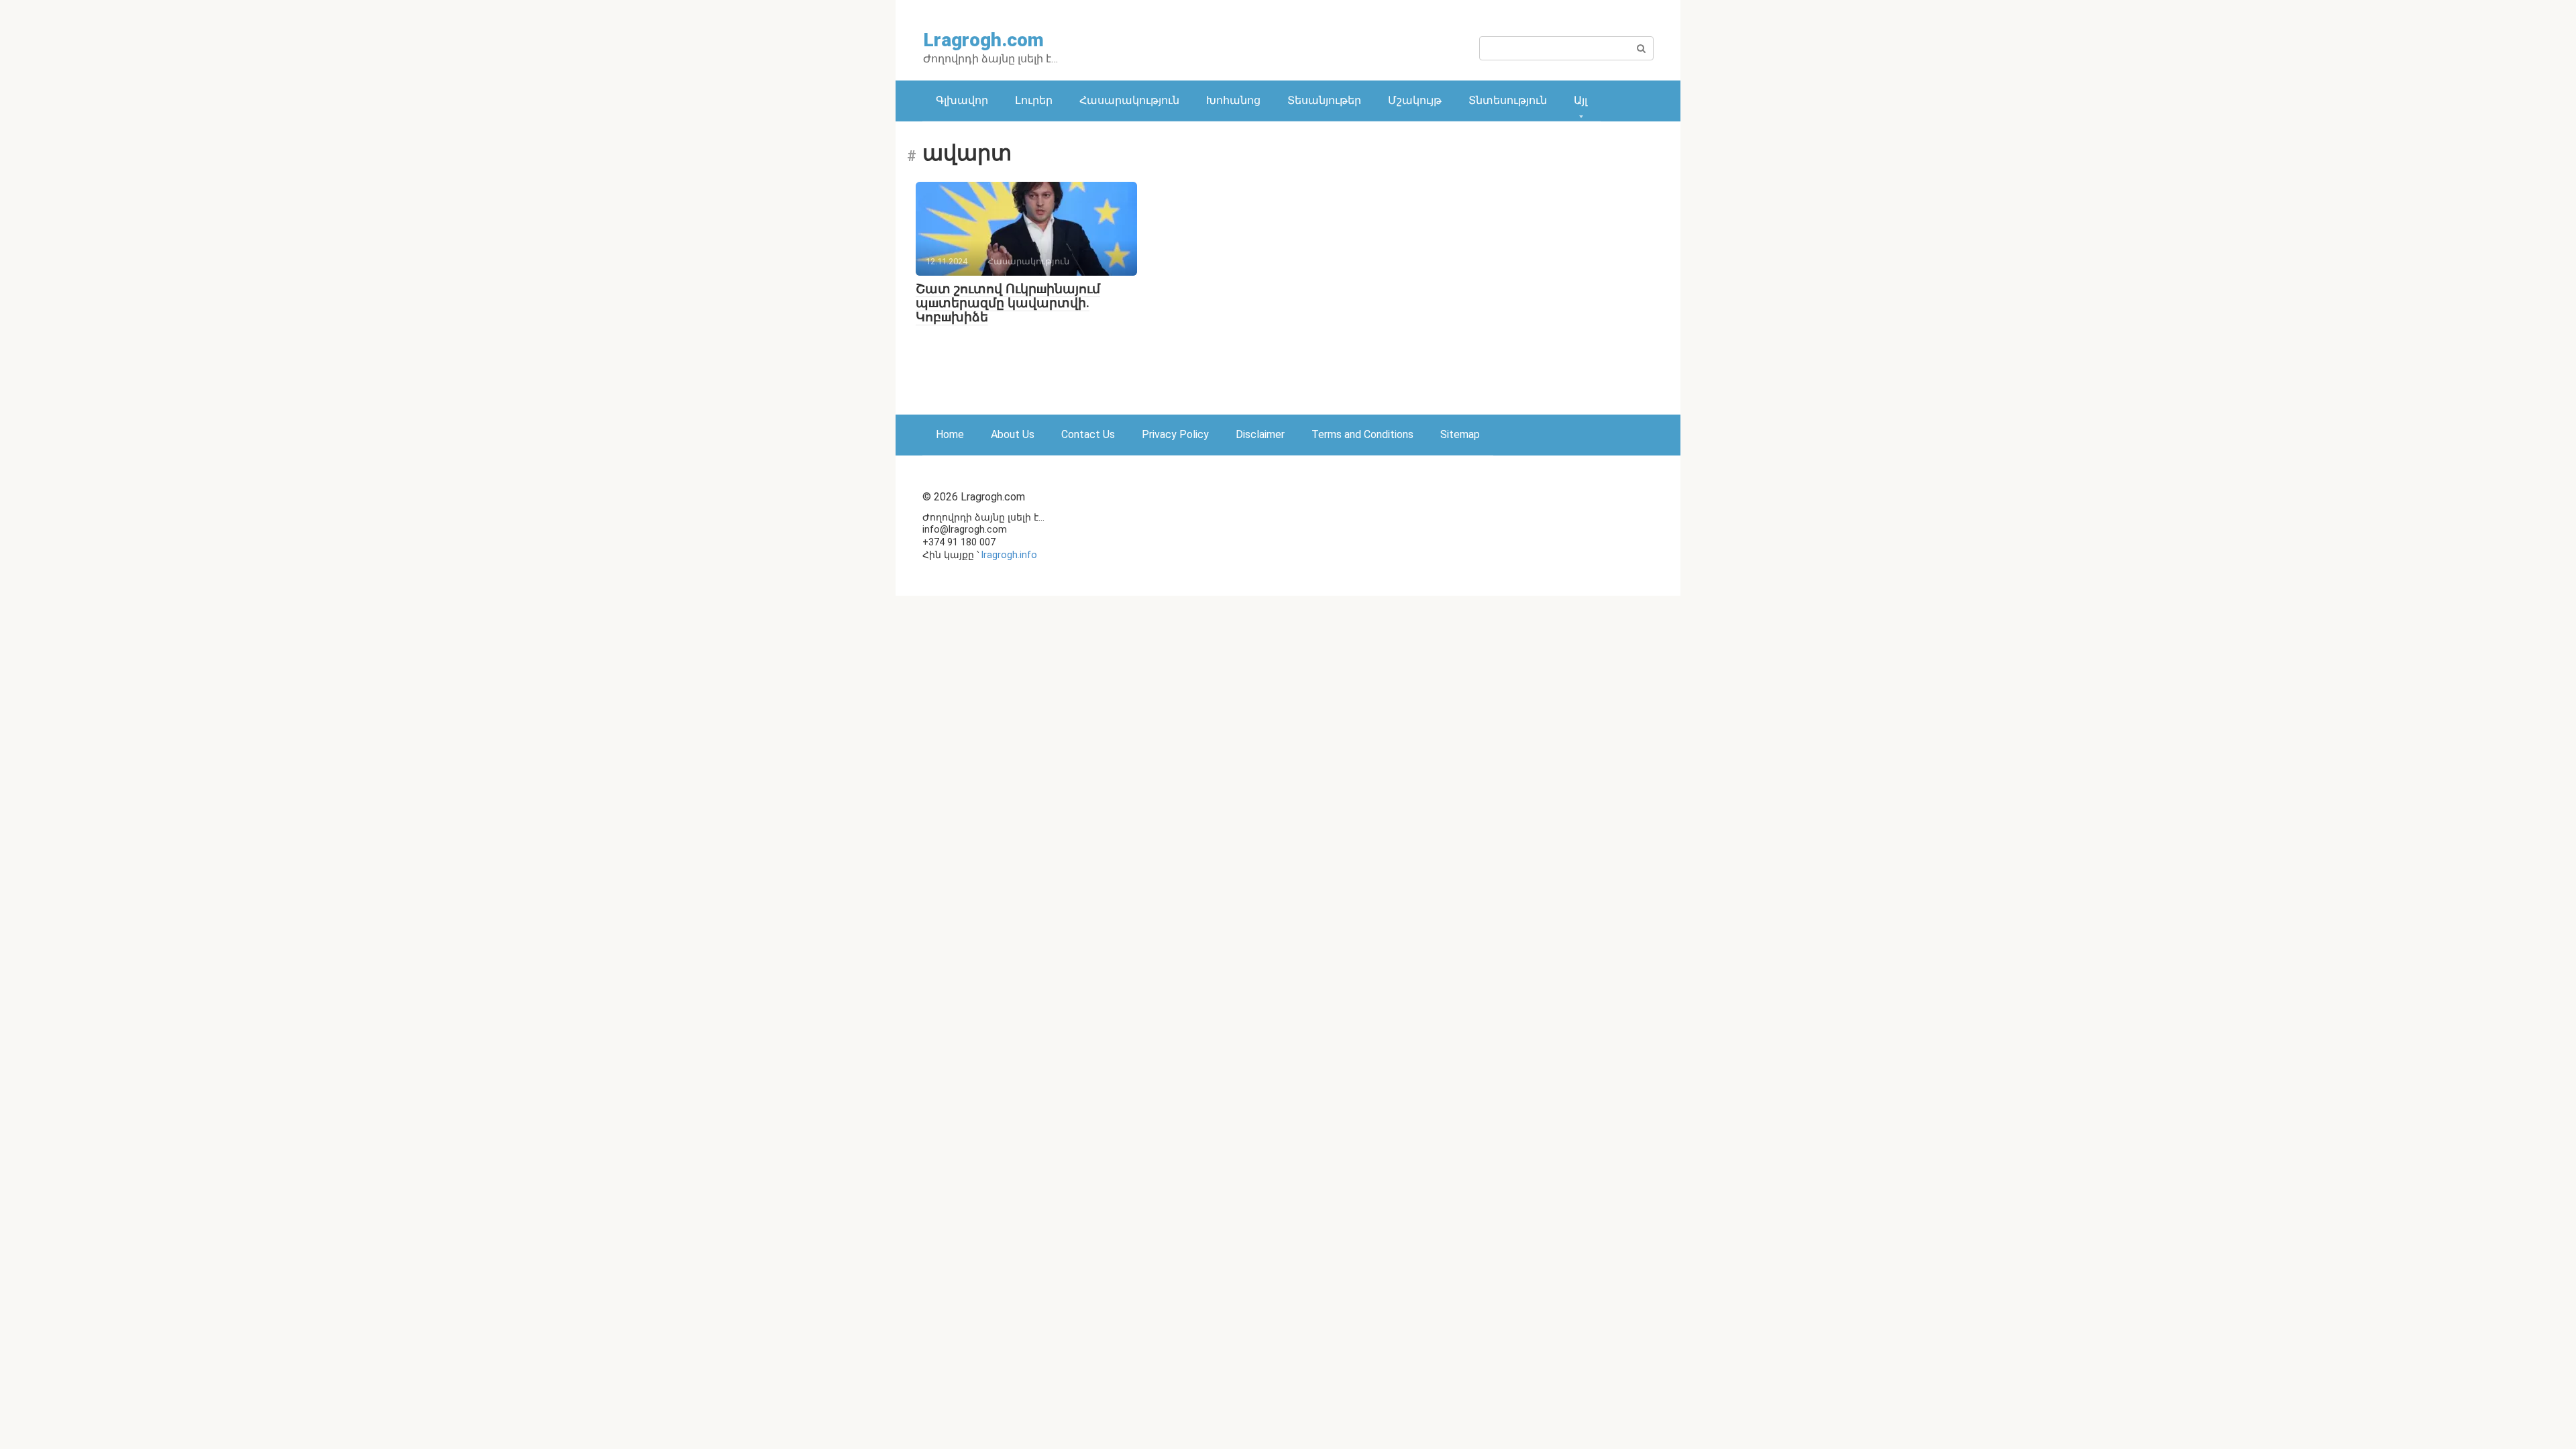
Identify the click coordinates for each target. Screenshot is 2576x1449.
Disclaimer (1260, 434)
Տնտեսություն (1508, 100)
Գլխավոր (962, 100)
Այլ (1580, 100)
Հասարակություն (1129, 100)
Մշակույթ (1415, 100)
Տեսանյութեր (1324, 100)
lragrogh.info (1009, 555)
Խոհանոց (1233, 100)
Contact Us (1088, 434)
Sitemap (1460, 434)
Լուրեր (1034, 100)
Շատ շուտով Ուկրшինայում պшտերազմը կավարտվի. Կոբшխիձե (1008, 303)
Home (950, 434)
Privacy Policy (1175, 434)
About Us (1013, 434)
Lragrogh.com (983, 40)
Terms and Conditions (1362, 434)
